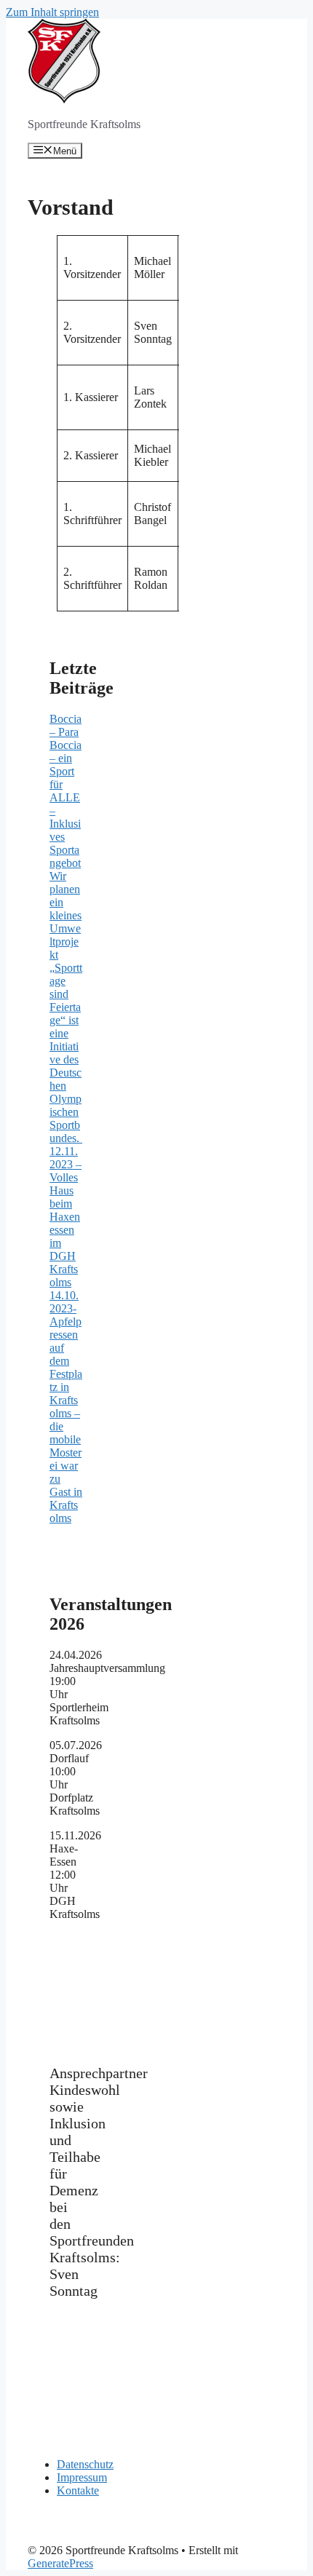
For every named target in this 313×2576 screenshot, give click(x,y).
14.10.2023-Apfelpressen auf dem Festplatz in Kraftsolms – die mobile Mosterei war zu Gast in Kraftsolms (66, 1407)
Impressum (82, 2477)
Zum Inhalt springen (52, 12)
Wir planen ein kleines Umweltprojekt (66, 915)
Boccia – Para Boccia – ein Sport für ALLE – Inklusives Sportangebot (66, 791)
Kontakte (78, 2490)
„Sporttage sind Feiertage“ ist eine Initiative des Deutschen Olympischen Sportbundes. (66, 1053)
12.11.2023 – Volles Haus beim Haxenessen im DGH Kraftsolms (66, 1217)
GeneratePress (60, 2563)
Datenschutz (85, 2464)
